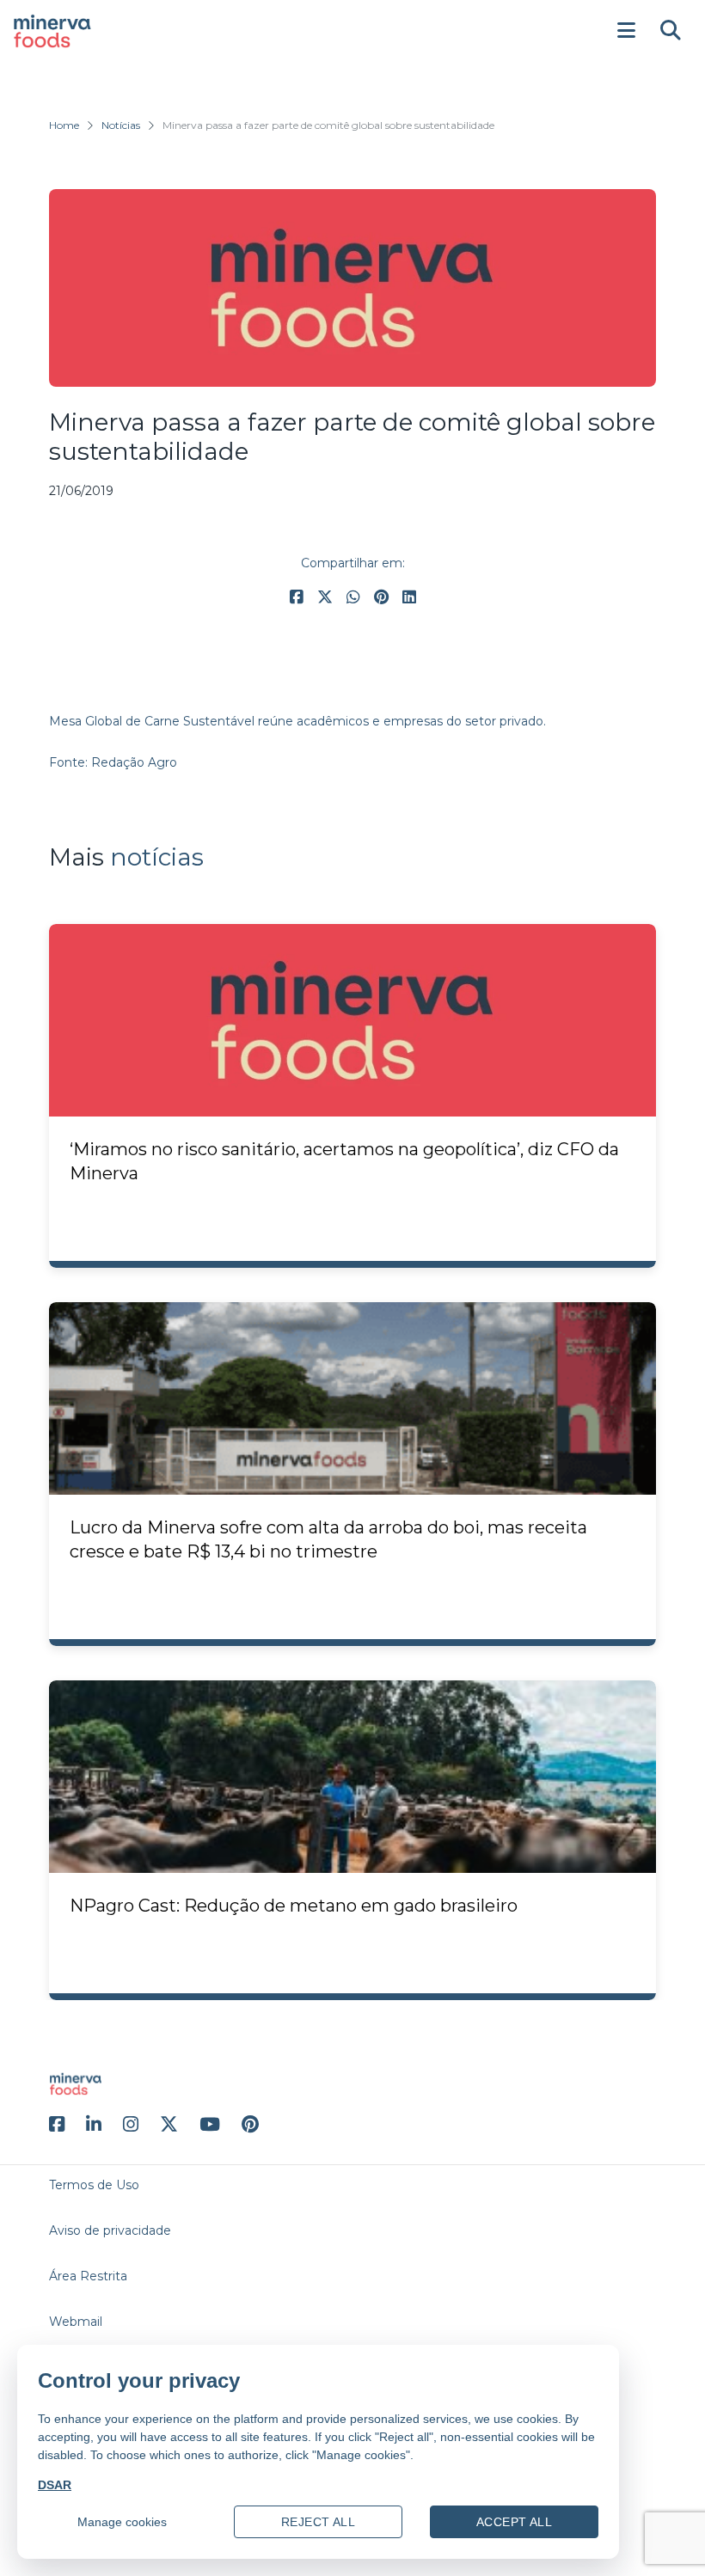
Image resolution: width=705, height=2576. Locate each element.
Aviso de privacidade (110, 2230)
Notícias (121, 125)
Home (64, 125)
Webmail (76, 2322)
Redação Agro (134, 762)
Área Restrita (88, 2276)
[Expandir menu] (626, 31)
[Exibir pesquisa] (671, 31)
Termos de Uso (94, 2185)
